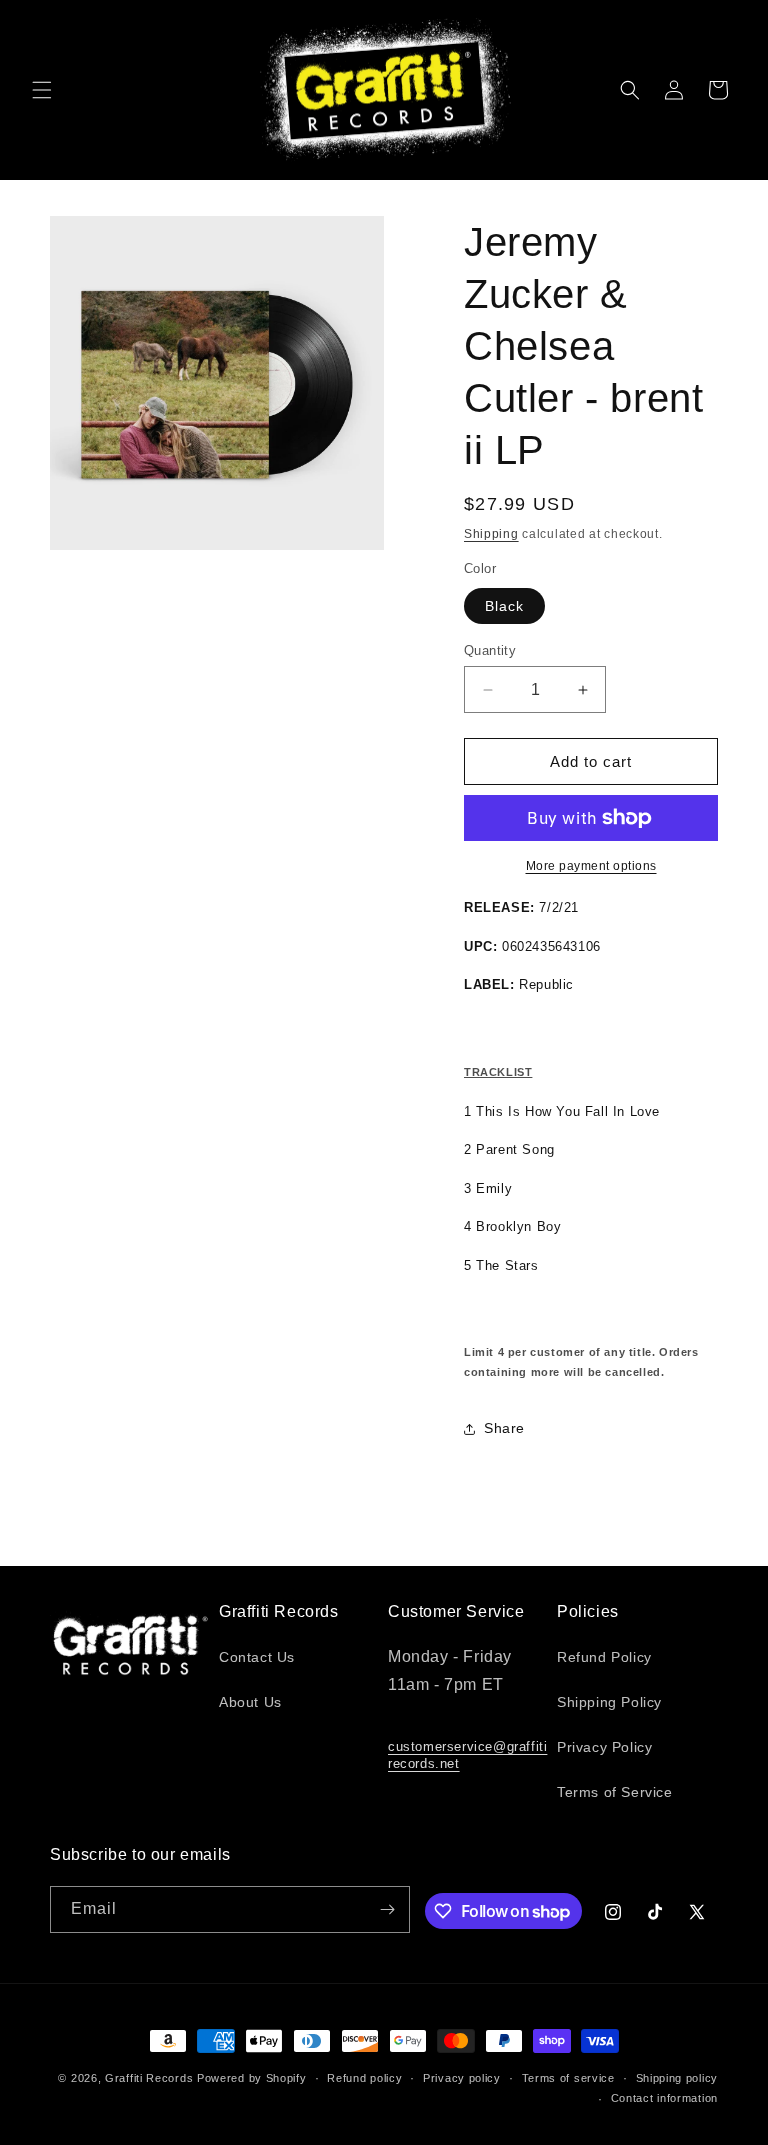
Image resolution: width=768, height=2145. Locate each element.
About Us (250, 1702)
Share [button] (504, 1428)
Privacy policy (462, 2078)
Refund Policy (604, 1657)
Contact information (664, 2098)
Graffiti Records (149, 2078)
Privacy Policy (604, 1747)
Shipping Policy (609, 1702)
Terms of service (568, 2078)
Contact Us (257, 1657)
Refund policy (364, 2078)
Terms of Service (615, 1792)
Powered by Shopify (252, 2078)
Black (504, 606)
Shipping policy (677, 2078)
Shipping (491, 534)
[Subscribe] (387, 1909)
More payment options (591, 866)
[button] (42, 90)
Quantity (490, 650)
